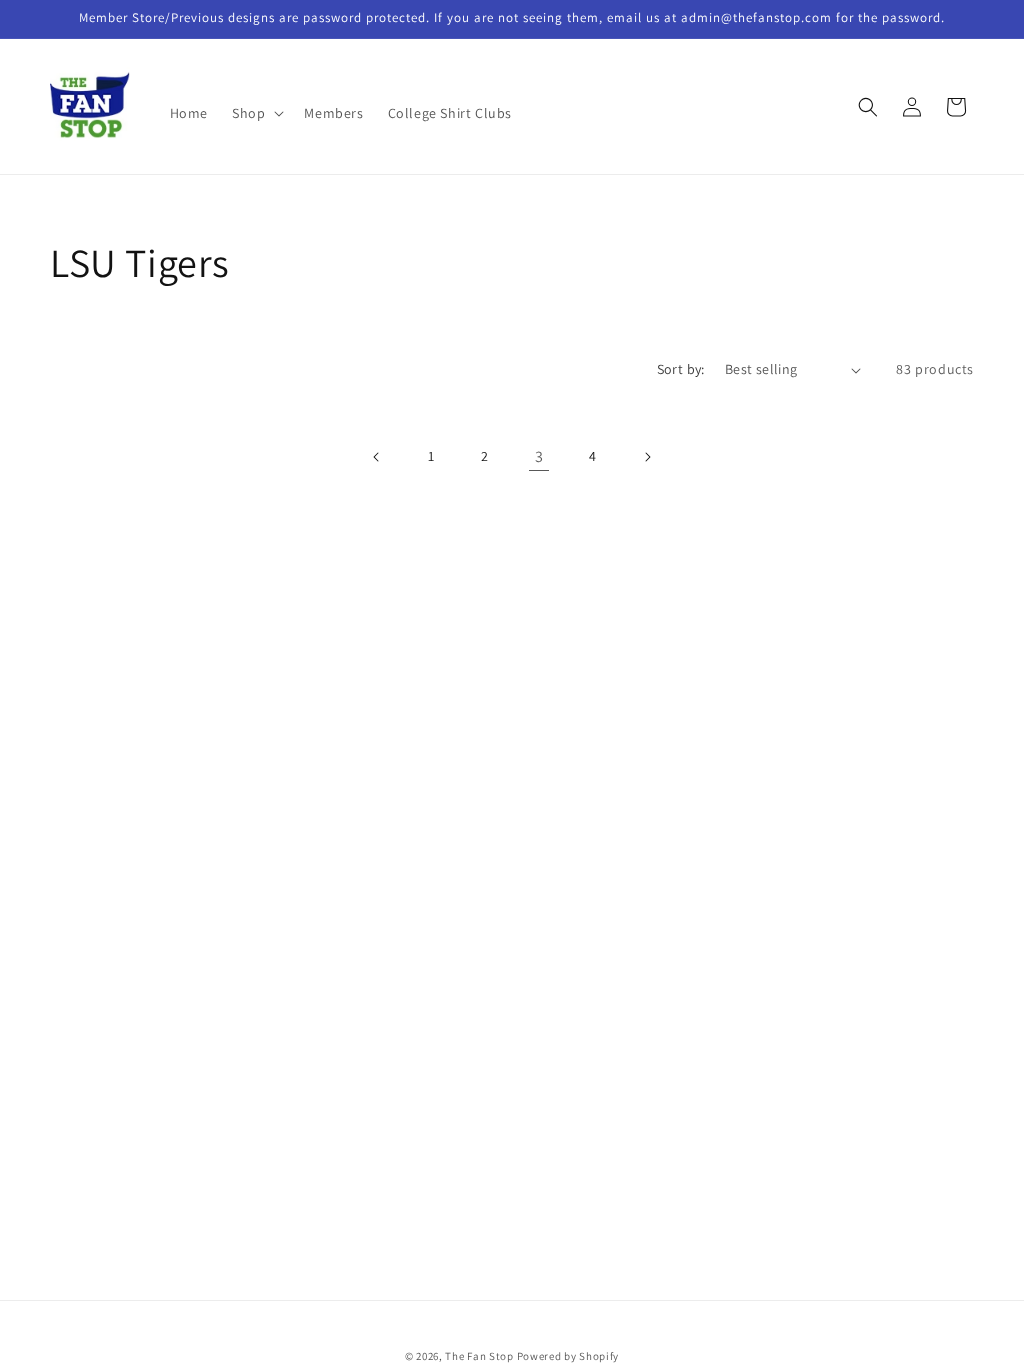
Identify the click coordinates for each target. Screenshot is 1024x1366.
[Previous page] (377, 457)
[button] (256, 113)
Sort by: (681, 369)
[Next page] (647, 457)
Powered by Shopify (568, 1356)
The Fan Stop (479, 1356)
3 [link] (539, 456)
